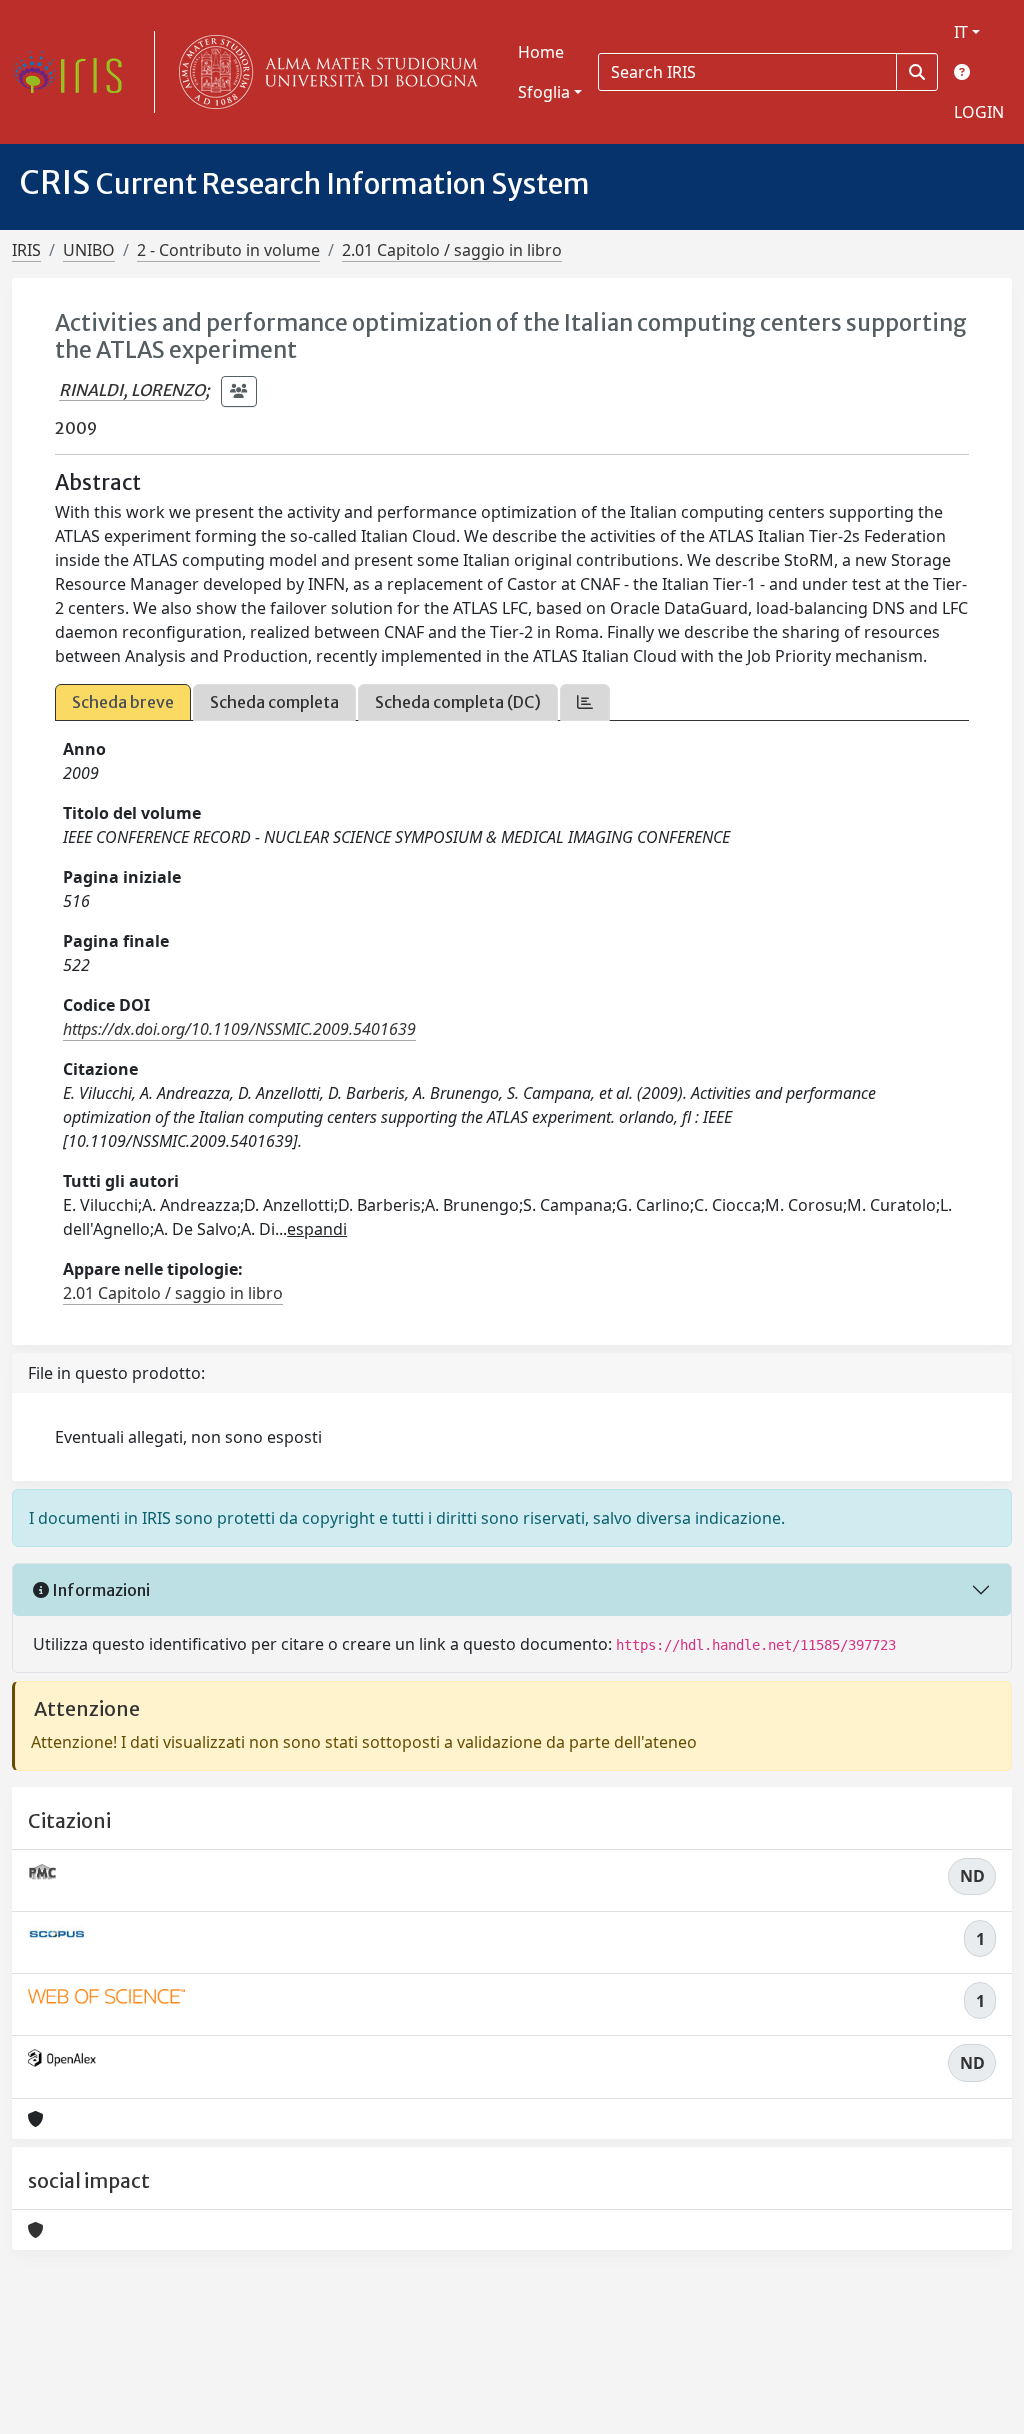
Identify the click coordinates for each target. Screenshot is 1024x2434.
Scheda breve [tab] (123, 702)
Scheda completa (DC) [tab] (458, 702)
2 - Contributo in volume (228, 250)
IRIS (26, 250)
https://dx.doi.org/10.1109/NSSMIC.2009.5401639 (239, 1029)
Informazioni (99, 1590)
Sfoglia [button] (544, 92)
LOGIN (979, 112)
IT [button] (961, 32)
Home (541, 52)
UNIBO (89, 250)
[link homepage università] (324, 72)
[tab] (585, 702)
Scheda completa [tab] (274, 702)
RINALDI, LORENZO (132, 390)
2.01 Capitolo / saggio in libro (452, 250)
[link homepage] (75, 72)
